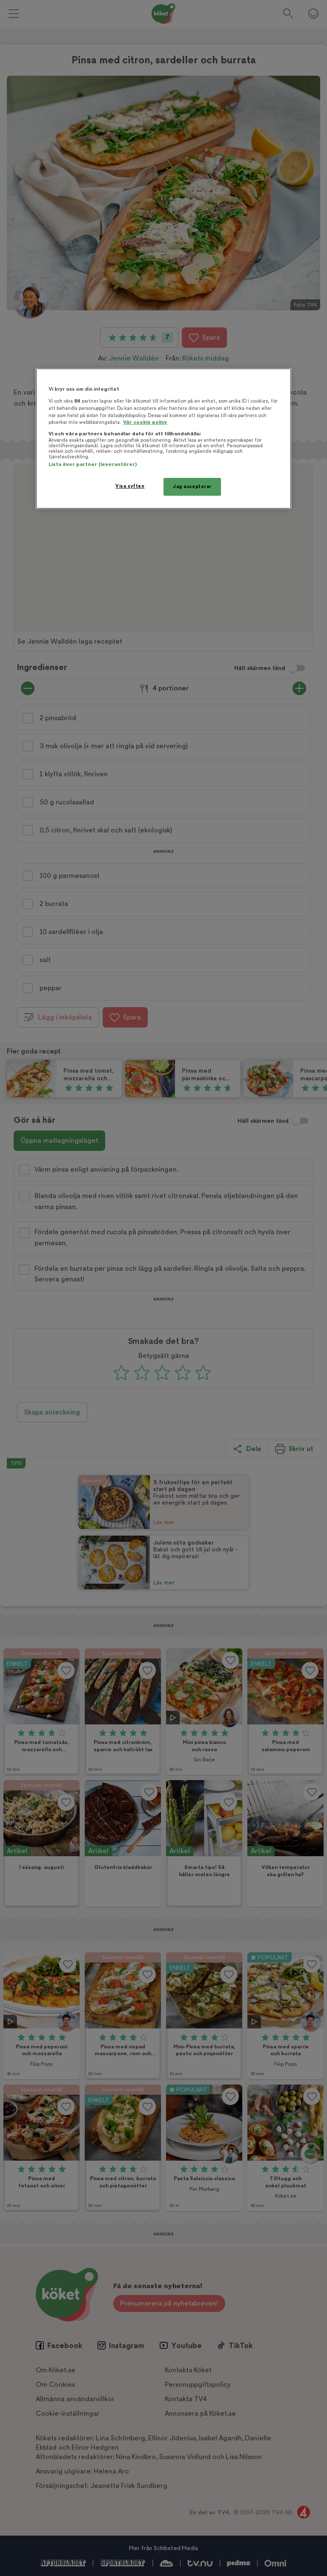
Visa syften (130, 486)
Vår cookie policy (145, 422)
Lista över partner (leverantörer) (93, 464)
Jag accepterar (192, 487)
